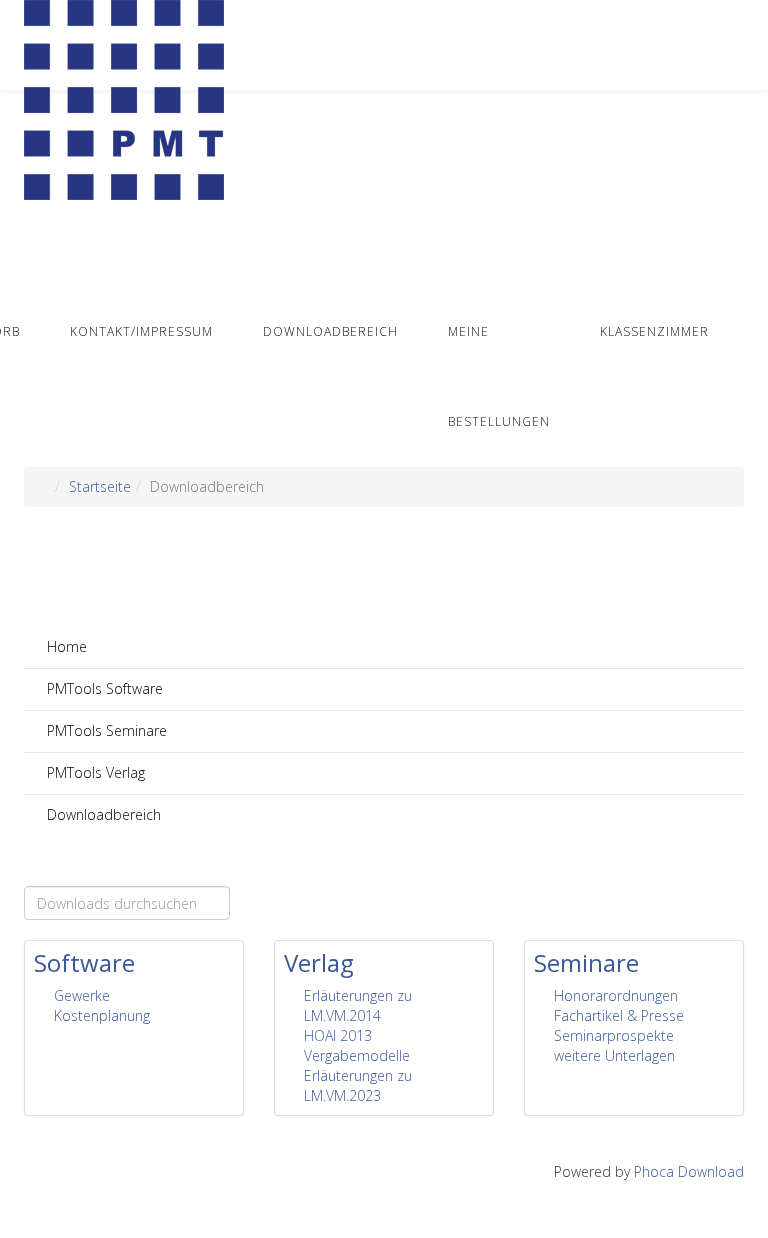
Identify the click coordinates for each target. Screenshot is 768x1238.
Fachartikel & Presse (619, 1015)
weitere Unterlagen (614, 1055)
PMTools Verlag (94, 772)
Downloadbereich (330, 331)
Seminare (586, 962)
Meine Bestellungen (499, 376)
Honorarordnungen (616, 995)
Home (65, 646)
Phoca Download (689, 1171)
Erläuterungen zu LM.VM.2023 (358, 1085)
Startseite (100, 486)
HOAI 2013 (338, 1035)
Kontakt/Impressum (141, 331)
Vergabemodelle (357, 1055)
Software (84, 962)
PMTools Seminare (105, 730)
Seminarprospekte (614, 1035)
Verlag (319, 962)
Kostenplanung (102, 1015)
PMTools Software (103, 688)
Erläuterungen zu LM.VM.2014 (358, 1005)
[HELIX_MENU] (736, 243)
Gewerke (82, 995)
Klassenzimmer (654, 331)
